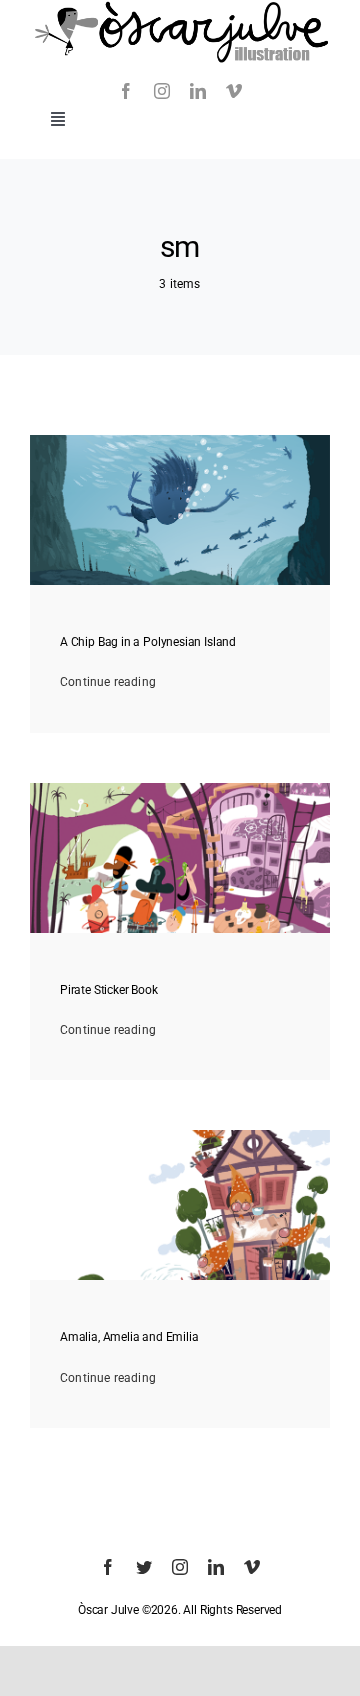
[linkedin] (198, 91)
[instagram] (162, 91)
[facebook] (126, 91)
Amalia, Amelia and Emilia (129, 1337)
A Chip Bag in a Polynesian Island (148, 642)
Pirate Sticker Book (109, 990)
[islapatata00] (180, 441)
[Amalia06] (180, 1136)
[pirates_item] (180, 789)
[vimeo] (234, 91)
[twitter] (144, 1567)
